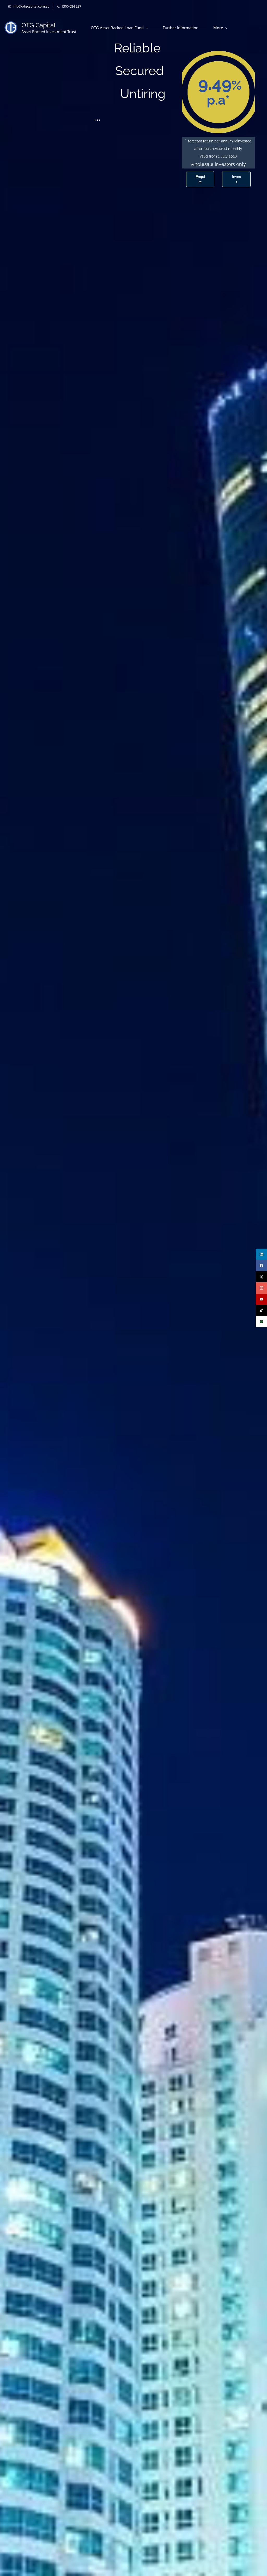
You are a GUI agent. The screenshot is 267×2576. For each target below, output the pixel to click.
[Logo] (11, 28)
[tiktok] (261, 1311)
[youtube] (261, 1299)
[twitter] (261, 1277)
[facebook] (261, 1266)
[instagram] (261, 1288)
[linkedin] (261, 1254)
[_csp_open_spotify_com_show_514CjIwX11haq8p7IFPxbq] (261, 1322)
